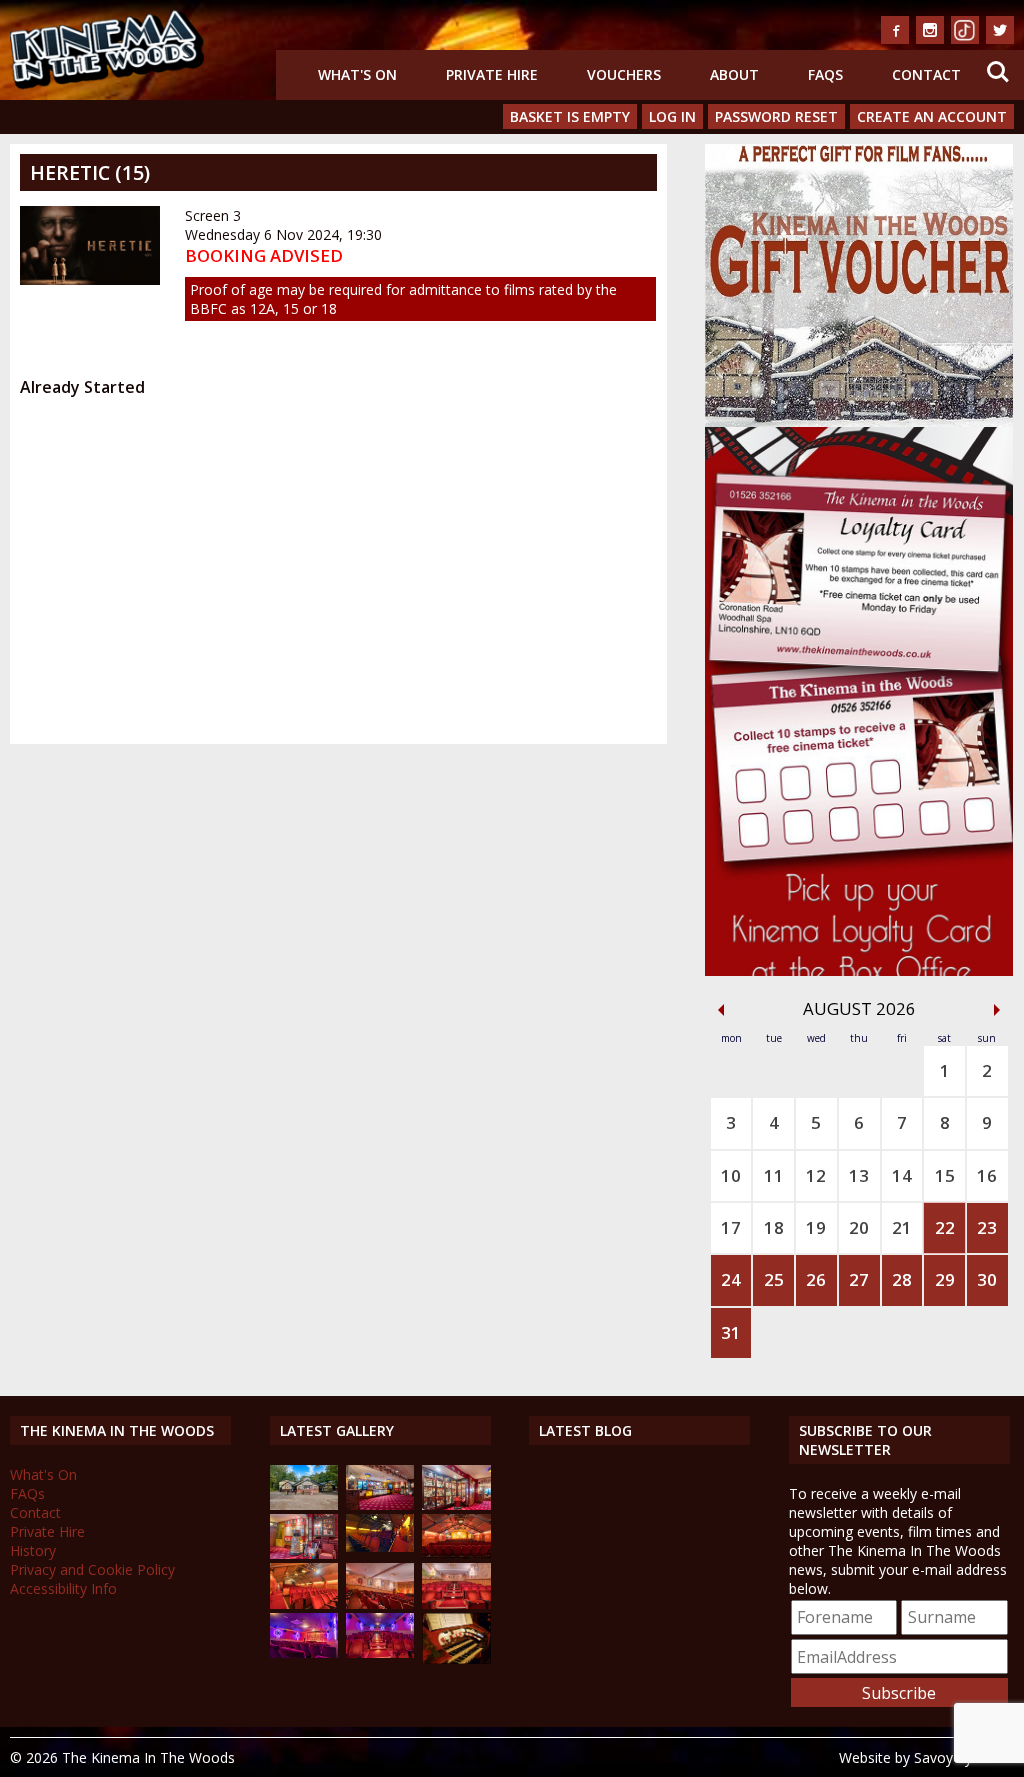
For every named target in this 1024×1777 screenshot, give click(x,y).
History (33, 1550)
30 (987, 1279)
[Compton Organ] (456, 1658)
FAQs (825, 74)
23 (987, 1227)
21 (902, 1227)
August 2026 (859, 1008)
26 (816, 1279)
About (734, 74)
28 (902, 1279)
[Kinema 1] (380, 1546)
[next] (997, 1010)
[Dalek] (304, 1553)
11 (774, 1175)
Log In (672, 116)
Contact (926, 74)
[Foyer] (380, 1504)
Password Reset (776, 116)
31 (731, 1332)
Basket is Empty (570, 116)
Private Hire (492, 74)
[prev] (721, 1010)
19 (816, 1227)
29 (945, 1279)
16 (987, 1175)
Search (998, 59)
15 (945, 1175)
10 (731, 1175)
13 (859, 1175)
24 (731, 1279)
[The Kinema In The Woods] (304, 1504)
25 (774, 1279)
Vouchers (624, 74)
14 (902, 1175)
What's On (357, 74)
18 (774, 1227)
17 (731, 1227)
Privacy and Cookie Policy (92, 1569)
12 (816, 1175)
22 (945, 1227)
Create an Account (932, 116)
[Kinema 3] (304, 1652)
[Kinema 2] (380, 1603)
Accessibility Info (63, 1588)
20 (859, 1227)
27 (859, 1279)
